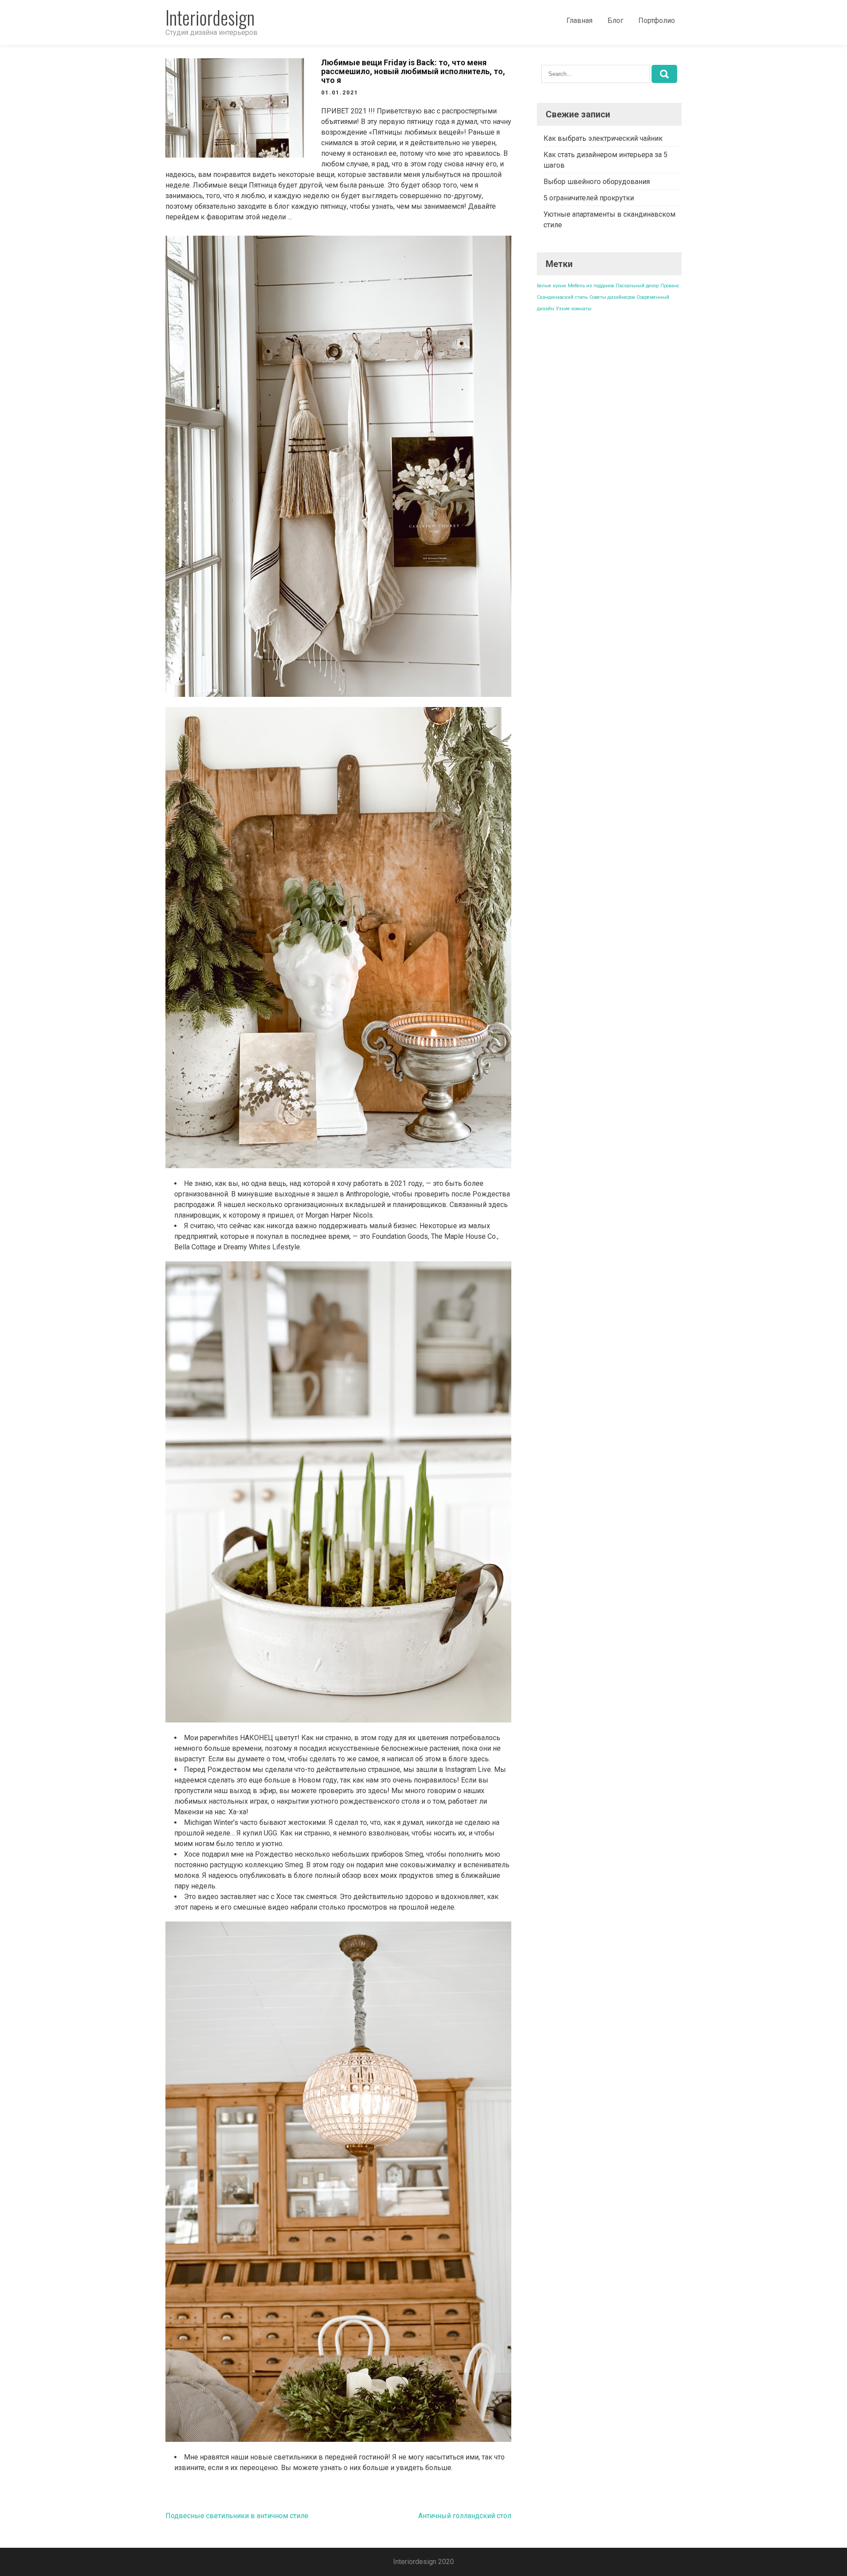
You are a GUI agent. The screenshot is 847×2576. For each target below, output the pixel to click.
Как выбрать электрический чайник (603, 138)
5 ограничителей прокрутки (589, 198)
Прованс (670, 286)
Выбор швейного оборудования (597, 182)
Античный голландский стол (465, 2516)
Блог (615, 21)
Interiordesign (210, 17)
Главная (579, 21)
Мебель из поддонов (591, 286)
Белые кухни (551, 286)
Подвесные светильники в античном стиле (237, 2516)
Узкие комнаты (574, 309)
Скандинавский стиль (562, 297)
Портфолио (657, 21)
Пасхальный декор (637, 286)
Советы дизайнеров (612, 297)
